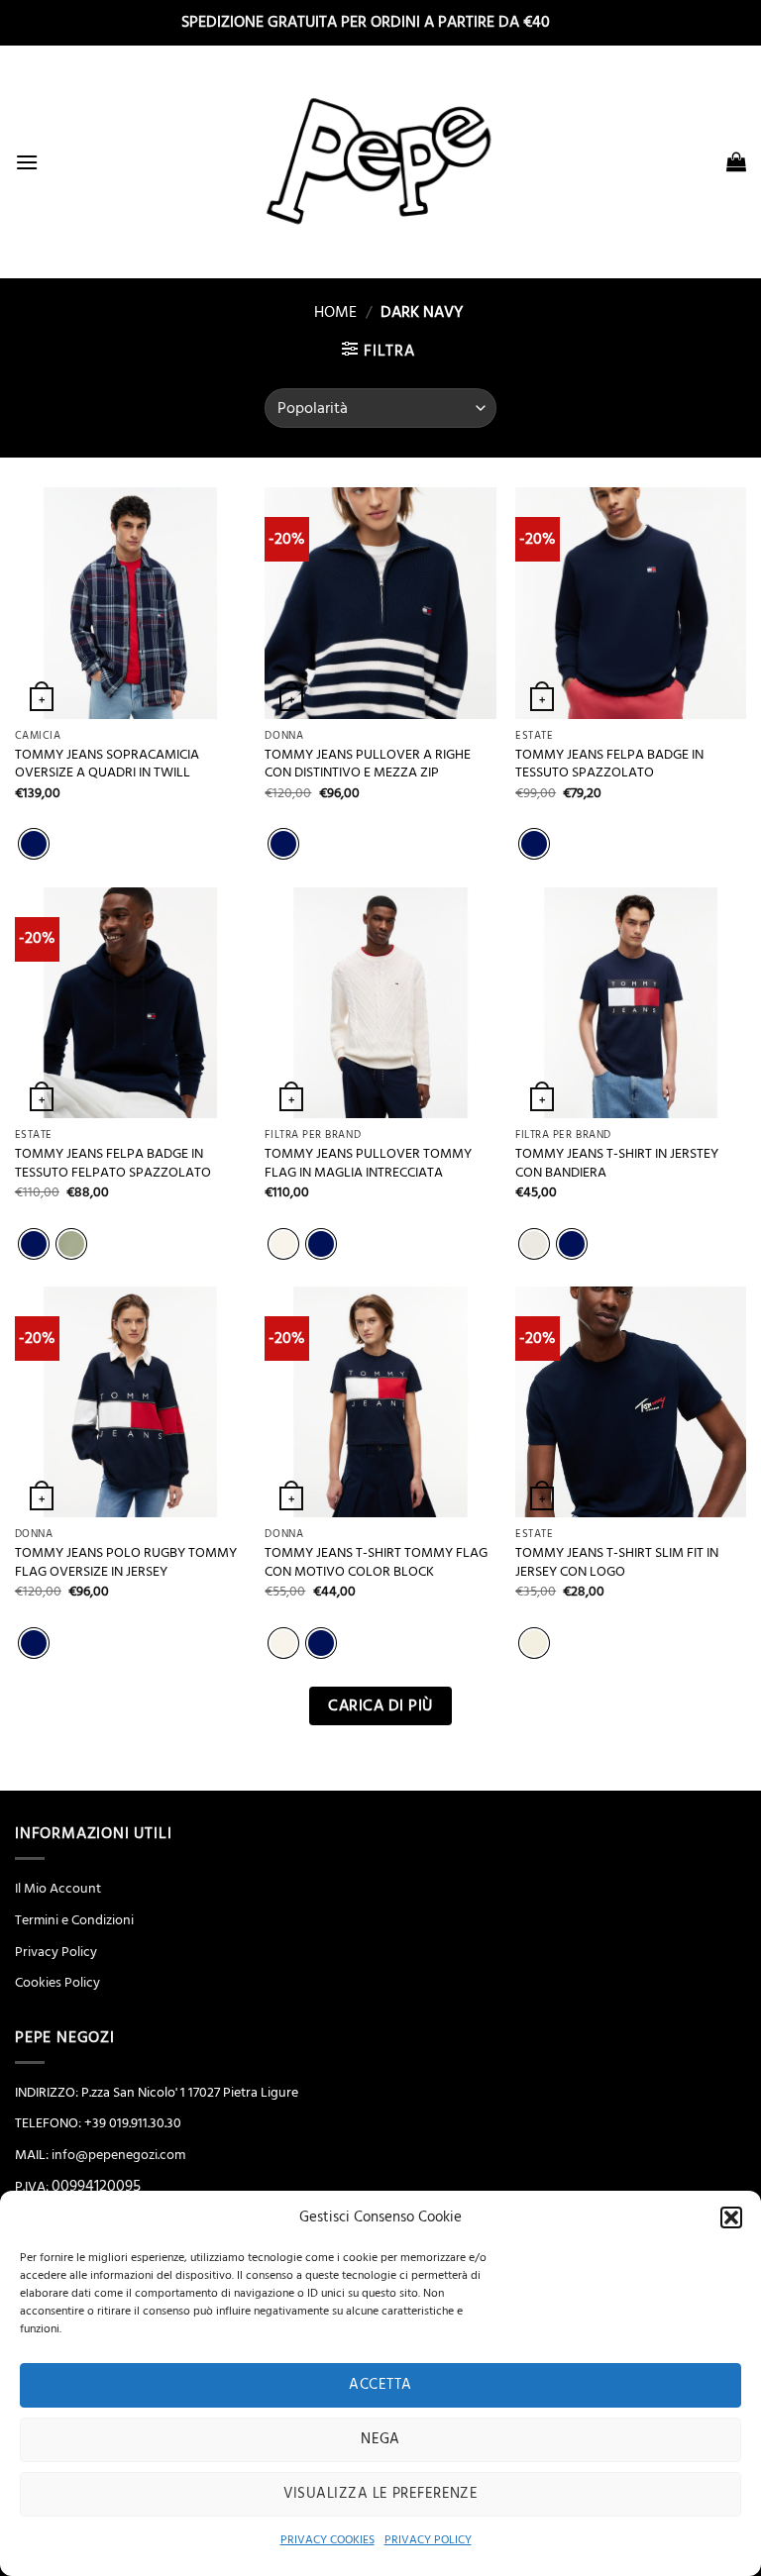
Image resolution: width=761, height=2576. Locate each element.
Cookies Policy (57, 1983)
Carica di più (380, 1706)
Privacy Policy (56, 1952)
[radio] (34, 844)
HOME (327, 312)
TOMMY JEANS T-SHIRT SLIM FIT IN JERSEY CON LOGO (617, 1562)
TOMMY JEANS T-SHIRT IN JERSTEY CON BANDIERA (617, 1163)
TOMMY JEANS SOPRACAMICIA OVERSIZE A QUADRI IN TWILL (107, 764)
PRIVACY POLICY (428, 2540)
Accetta (380, 2384)
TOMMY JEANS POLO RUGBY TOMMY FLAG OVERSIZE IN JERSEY (126, 1562)
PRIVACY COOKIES (327, 2540)
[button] (731, 2217)
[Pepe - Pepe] (380, 161)
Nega (380, 2439)
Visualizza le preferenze (381, 2493)
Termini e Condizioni (74, 1920)
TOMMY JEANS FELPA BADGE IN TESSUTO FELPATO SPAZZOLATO (113, 1163)
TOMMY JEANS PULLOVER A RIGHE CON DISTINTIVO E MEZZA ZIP (368, 764)
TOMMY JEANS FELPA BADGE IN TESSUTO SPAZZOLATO (609, 764)
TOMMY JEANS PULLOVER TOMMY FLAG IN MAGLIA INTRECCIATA (368, 1163)
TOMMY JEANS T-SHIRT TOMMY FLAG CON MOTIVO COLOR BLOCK (376, 1562)
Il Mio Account (58, 1889)
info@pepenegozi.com (118, 2155)
